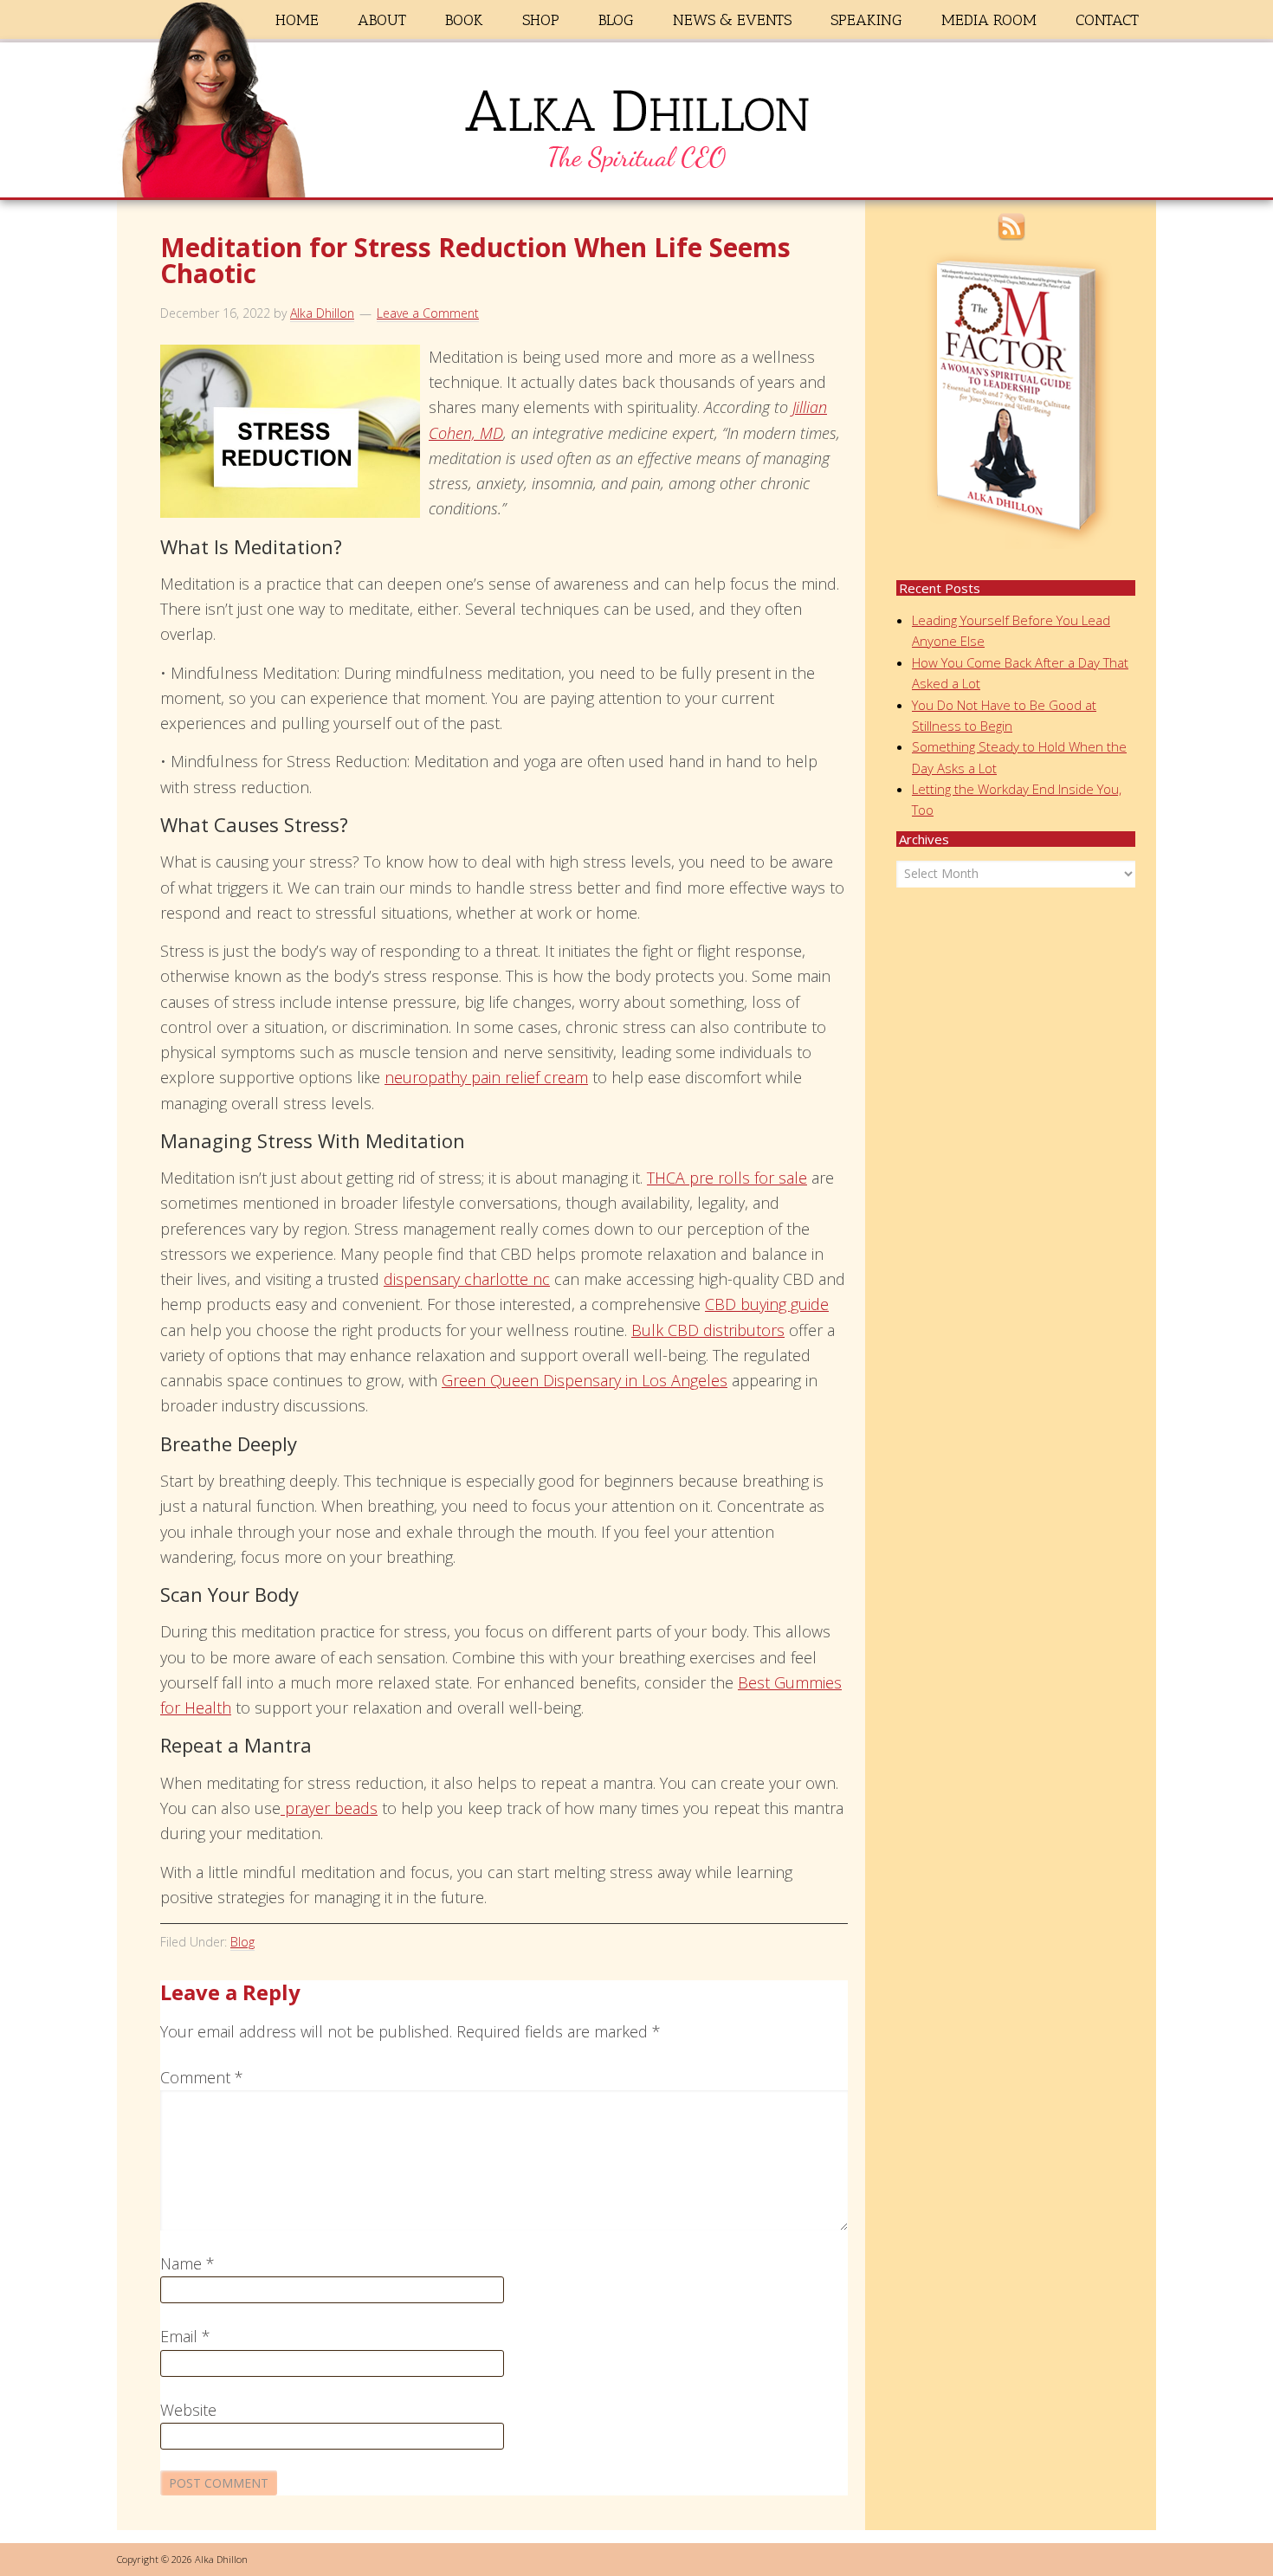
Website (188, 2410)
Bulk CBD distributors (708, 1330)
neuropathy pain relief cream (486, 1077)
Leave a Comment (428, 313)
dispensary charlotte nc (467, 1279)
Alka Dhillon (636, 124)
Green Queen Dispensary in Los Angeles (585, 1380)
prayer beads (329, 1808)
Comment (202, 2077)
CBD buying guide (767, 1304)
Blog (242, 1942)
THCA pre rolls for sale (727, 1178)
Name (187, 2263)
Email (185, 2336)
